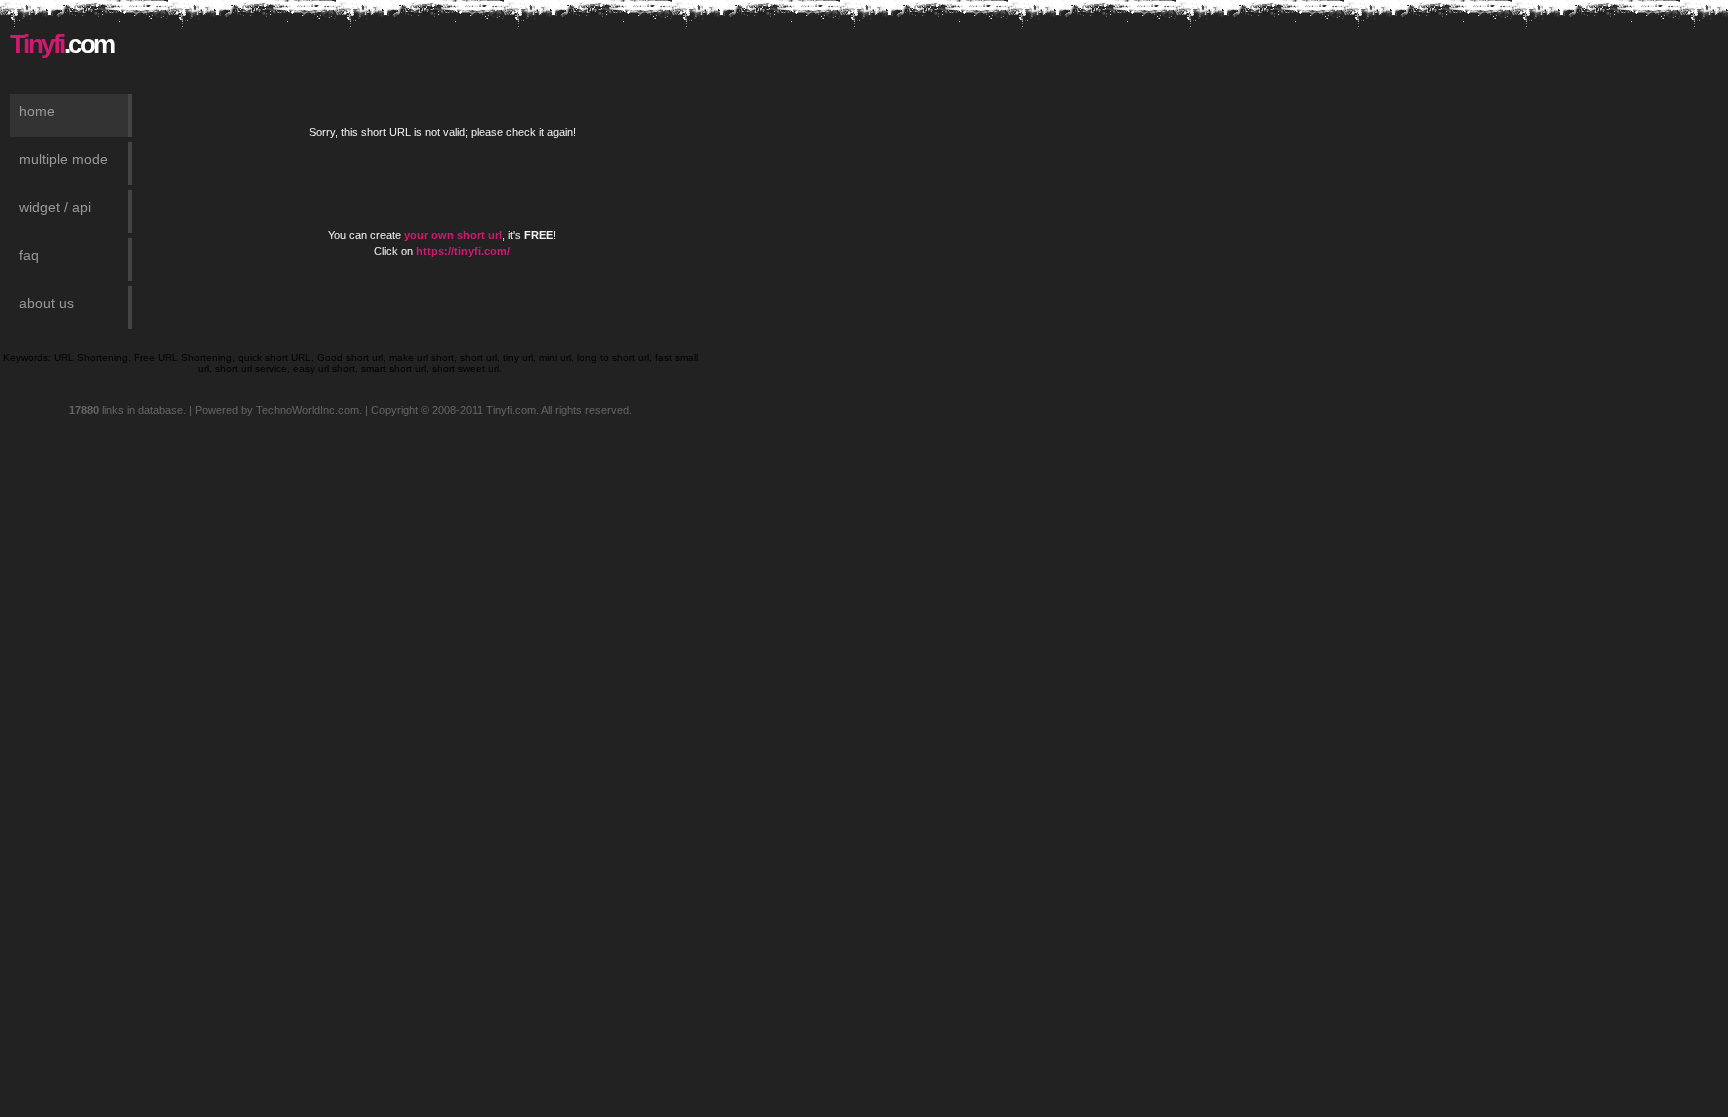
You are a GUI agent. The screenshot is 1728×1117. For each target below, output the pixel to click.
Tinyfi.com (511, 410)
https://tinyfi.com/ (463, 251)
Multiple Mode (63, 159)
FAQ (29, 255)
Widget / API (55, 207)
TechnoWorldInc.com (307, 410)
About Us (46, 303)
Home (37, 111)
